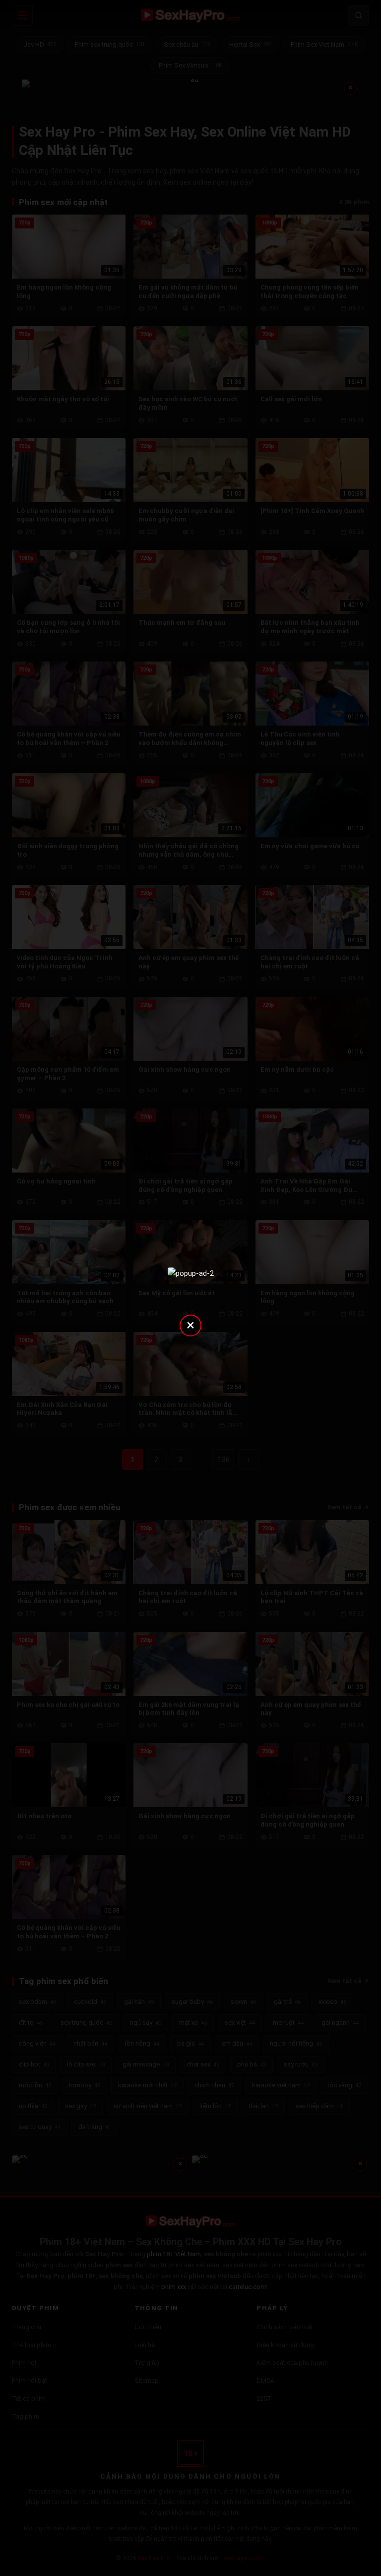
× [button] (190, 1325)
